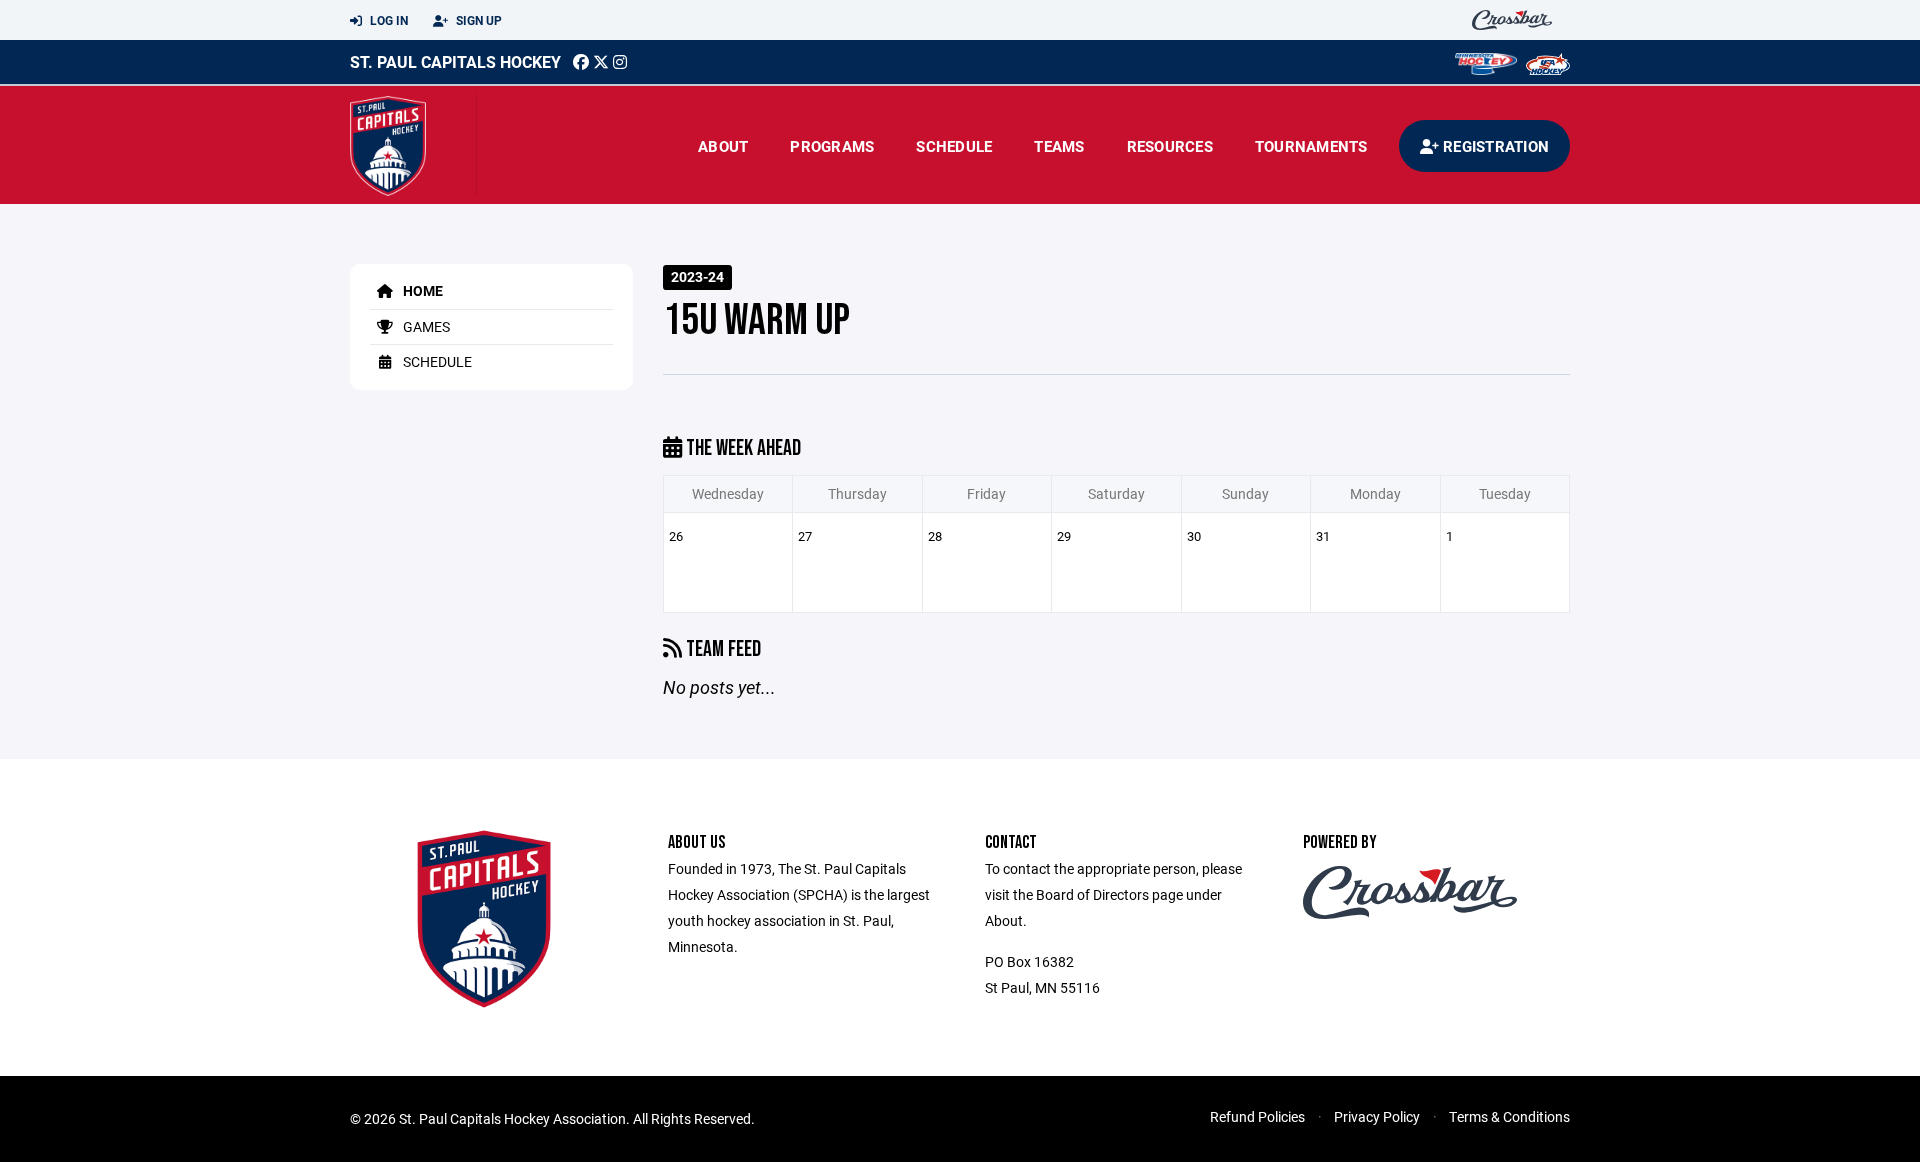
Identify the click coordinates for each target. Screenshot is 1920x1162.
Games (425, 326)
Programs (832, 146)
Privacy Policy (1377, 1116)
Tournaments (1311, 146)
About (723, 146)
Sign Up (477, 20)
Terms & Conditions (1509, 1116)
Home (421, 290)
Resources (1170, 146)
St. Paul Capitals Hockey (455, 61)
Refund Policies (1257, 1116)
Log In (387, 20)
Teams (1059, 146)
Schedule (954, 146)
